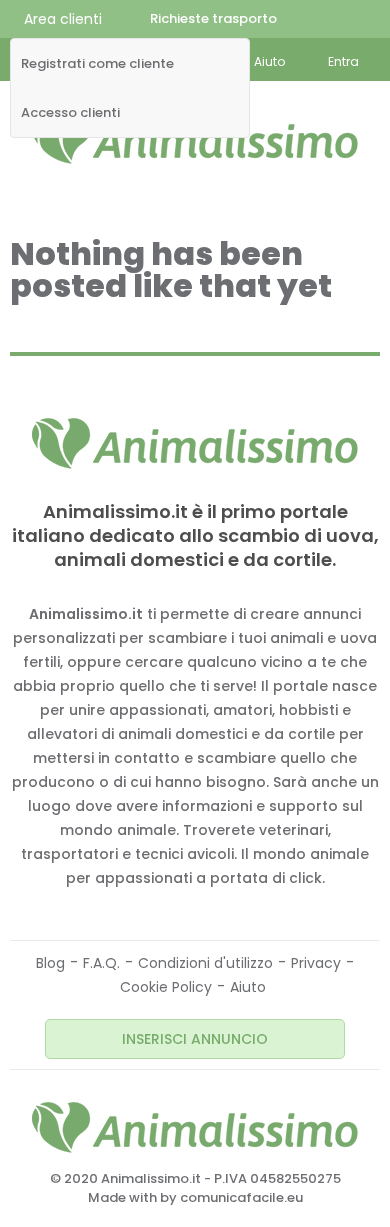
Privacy (316, 963)
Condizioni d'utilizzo (205, 963)
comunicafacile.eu (241, 1197)
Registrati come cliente (97, 64)
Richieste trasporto (213, 18)
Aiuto (248, 987)
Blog (50, 963)
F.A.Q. (101, 963)
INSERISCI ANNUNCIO (195, 1039)
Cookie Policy (166, 987)
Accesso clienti (70, 113)
